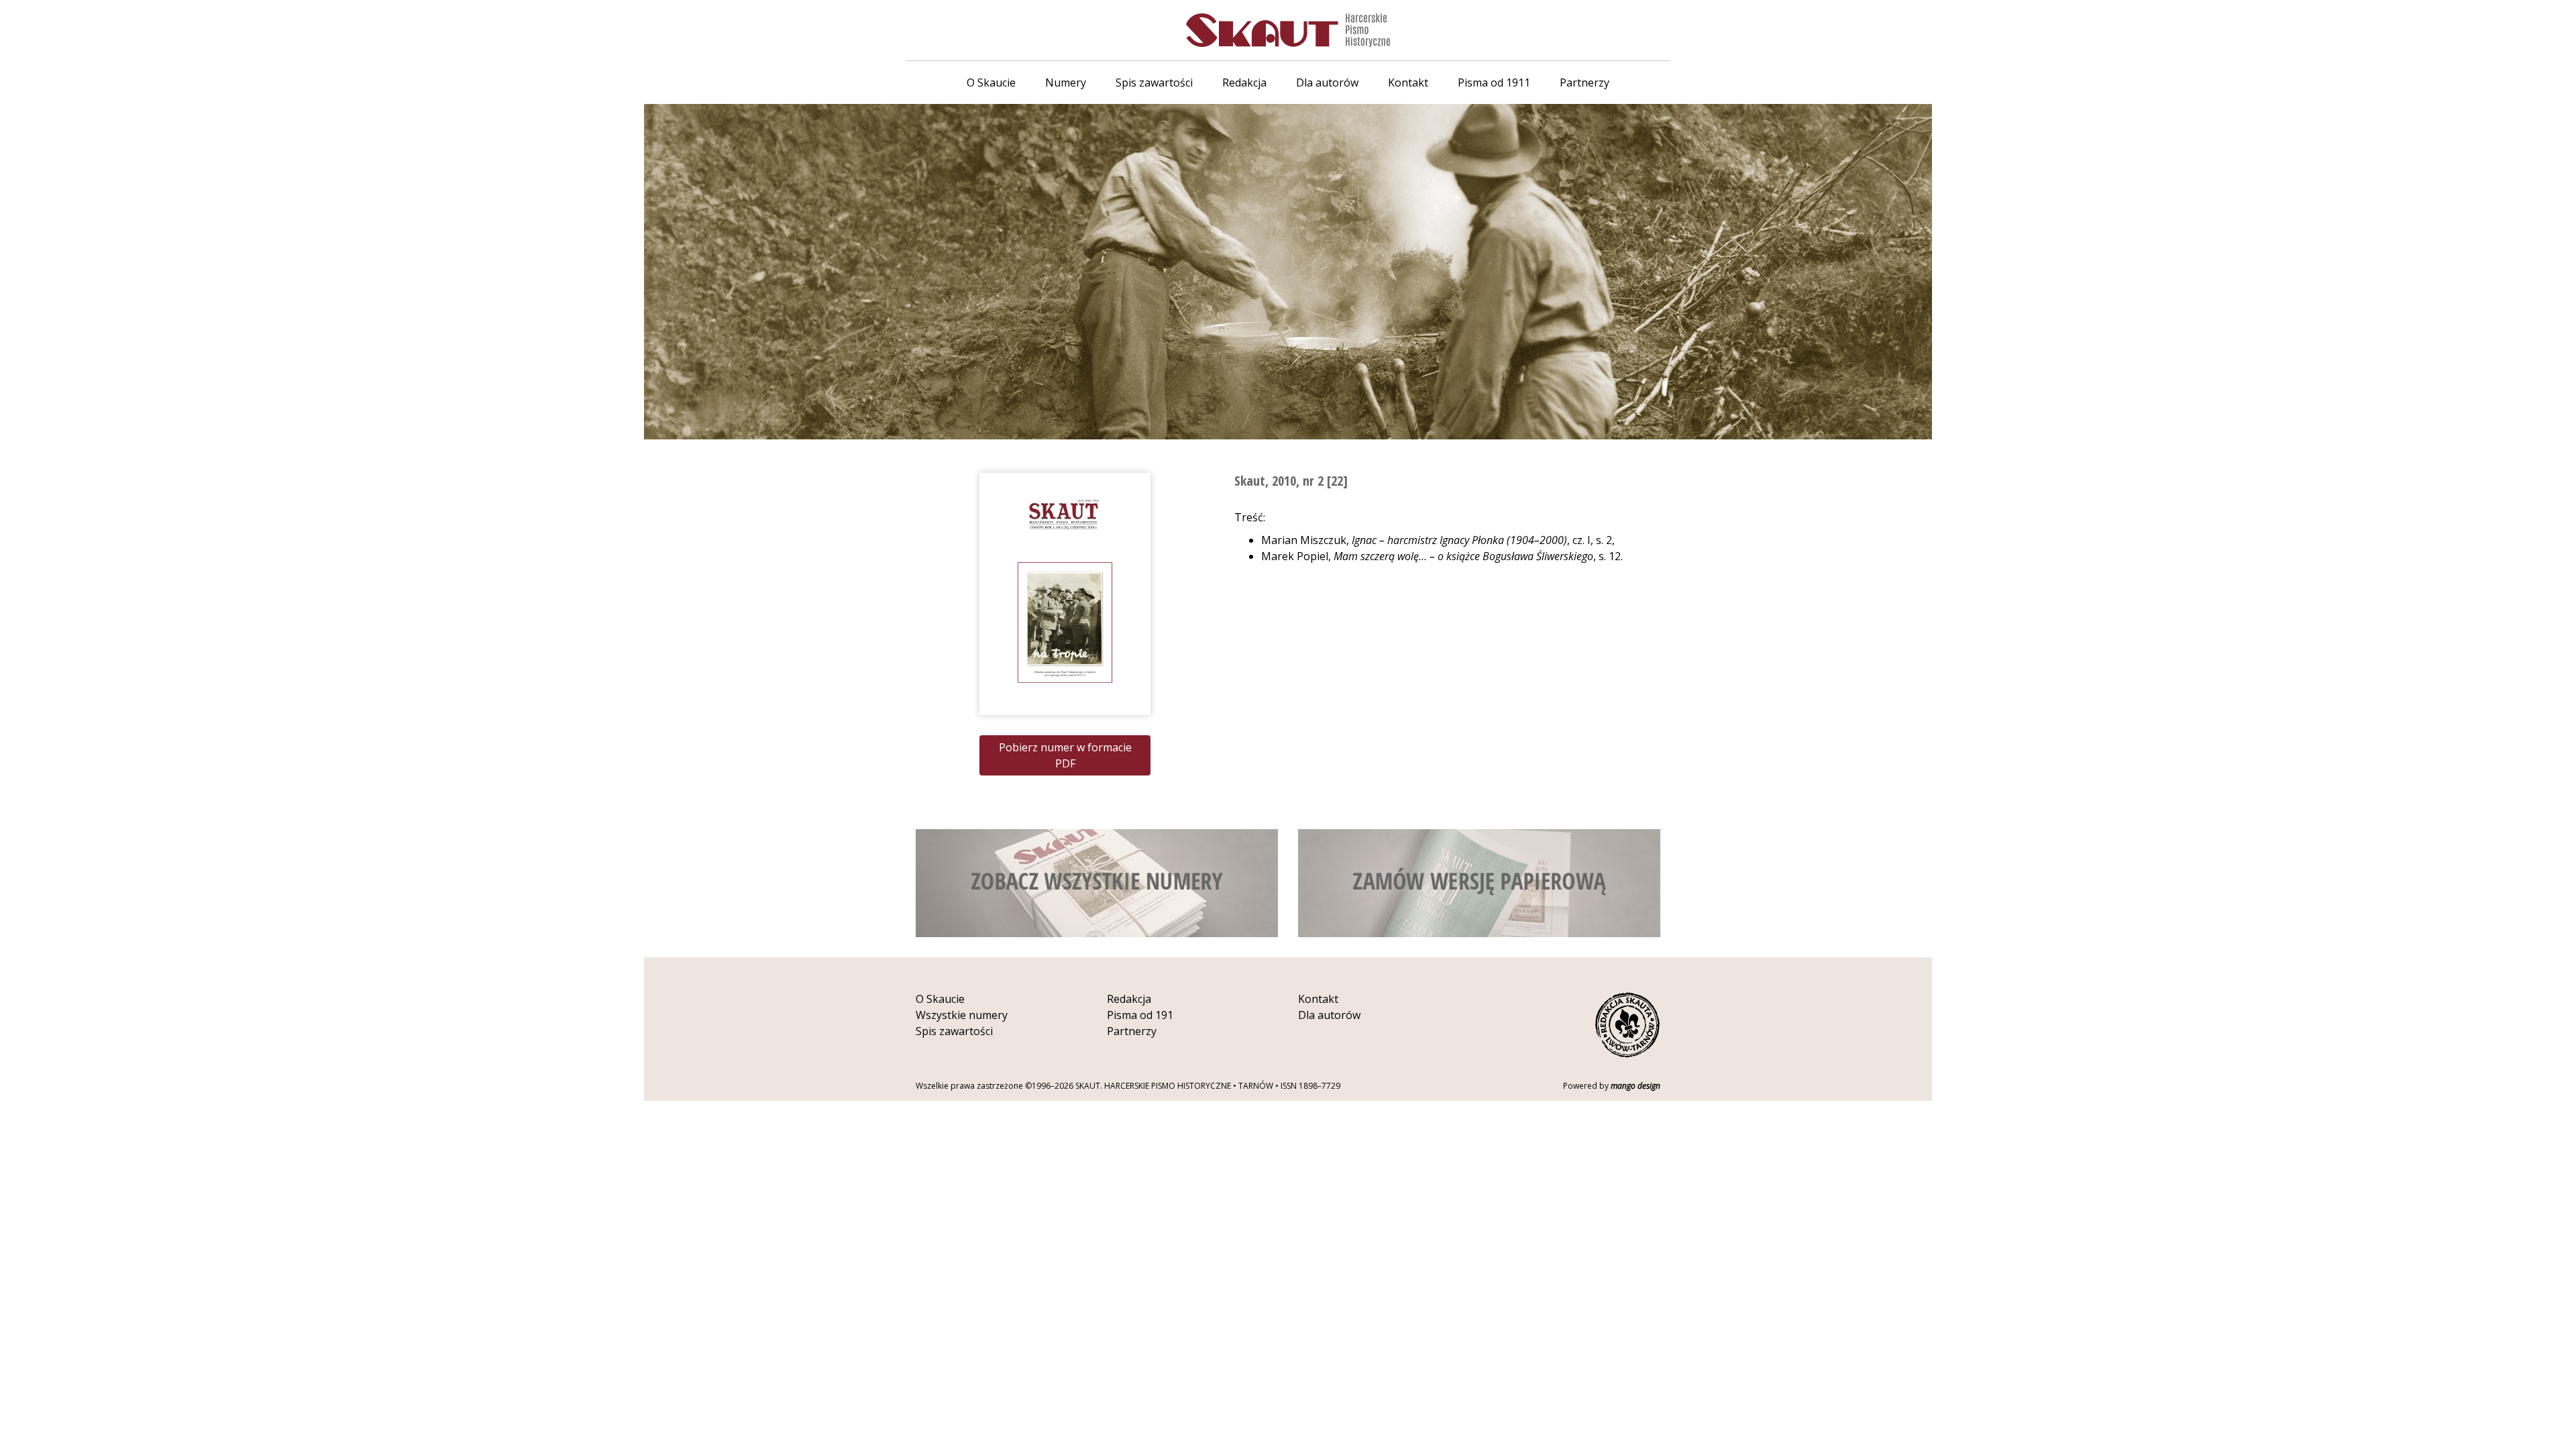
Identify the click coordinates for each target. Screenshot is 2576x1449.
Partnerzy (1585, 83)
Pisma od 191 (1140, 1015)
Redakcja (1244, 83)
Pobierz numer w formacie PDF (1065, 755)
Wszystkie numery (962, 1015)
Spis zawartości (1154, 83)
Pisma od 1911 (1494, 83)
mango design (1635, 1086)
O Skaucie (991, 83)
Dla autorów (1327, 83)
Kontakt (1408, 83)
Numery (1066, 83)
